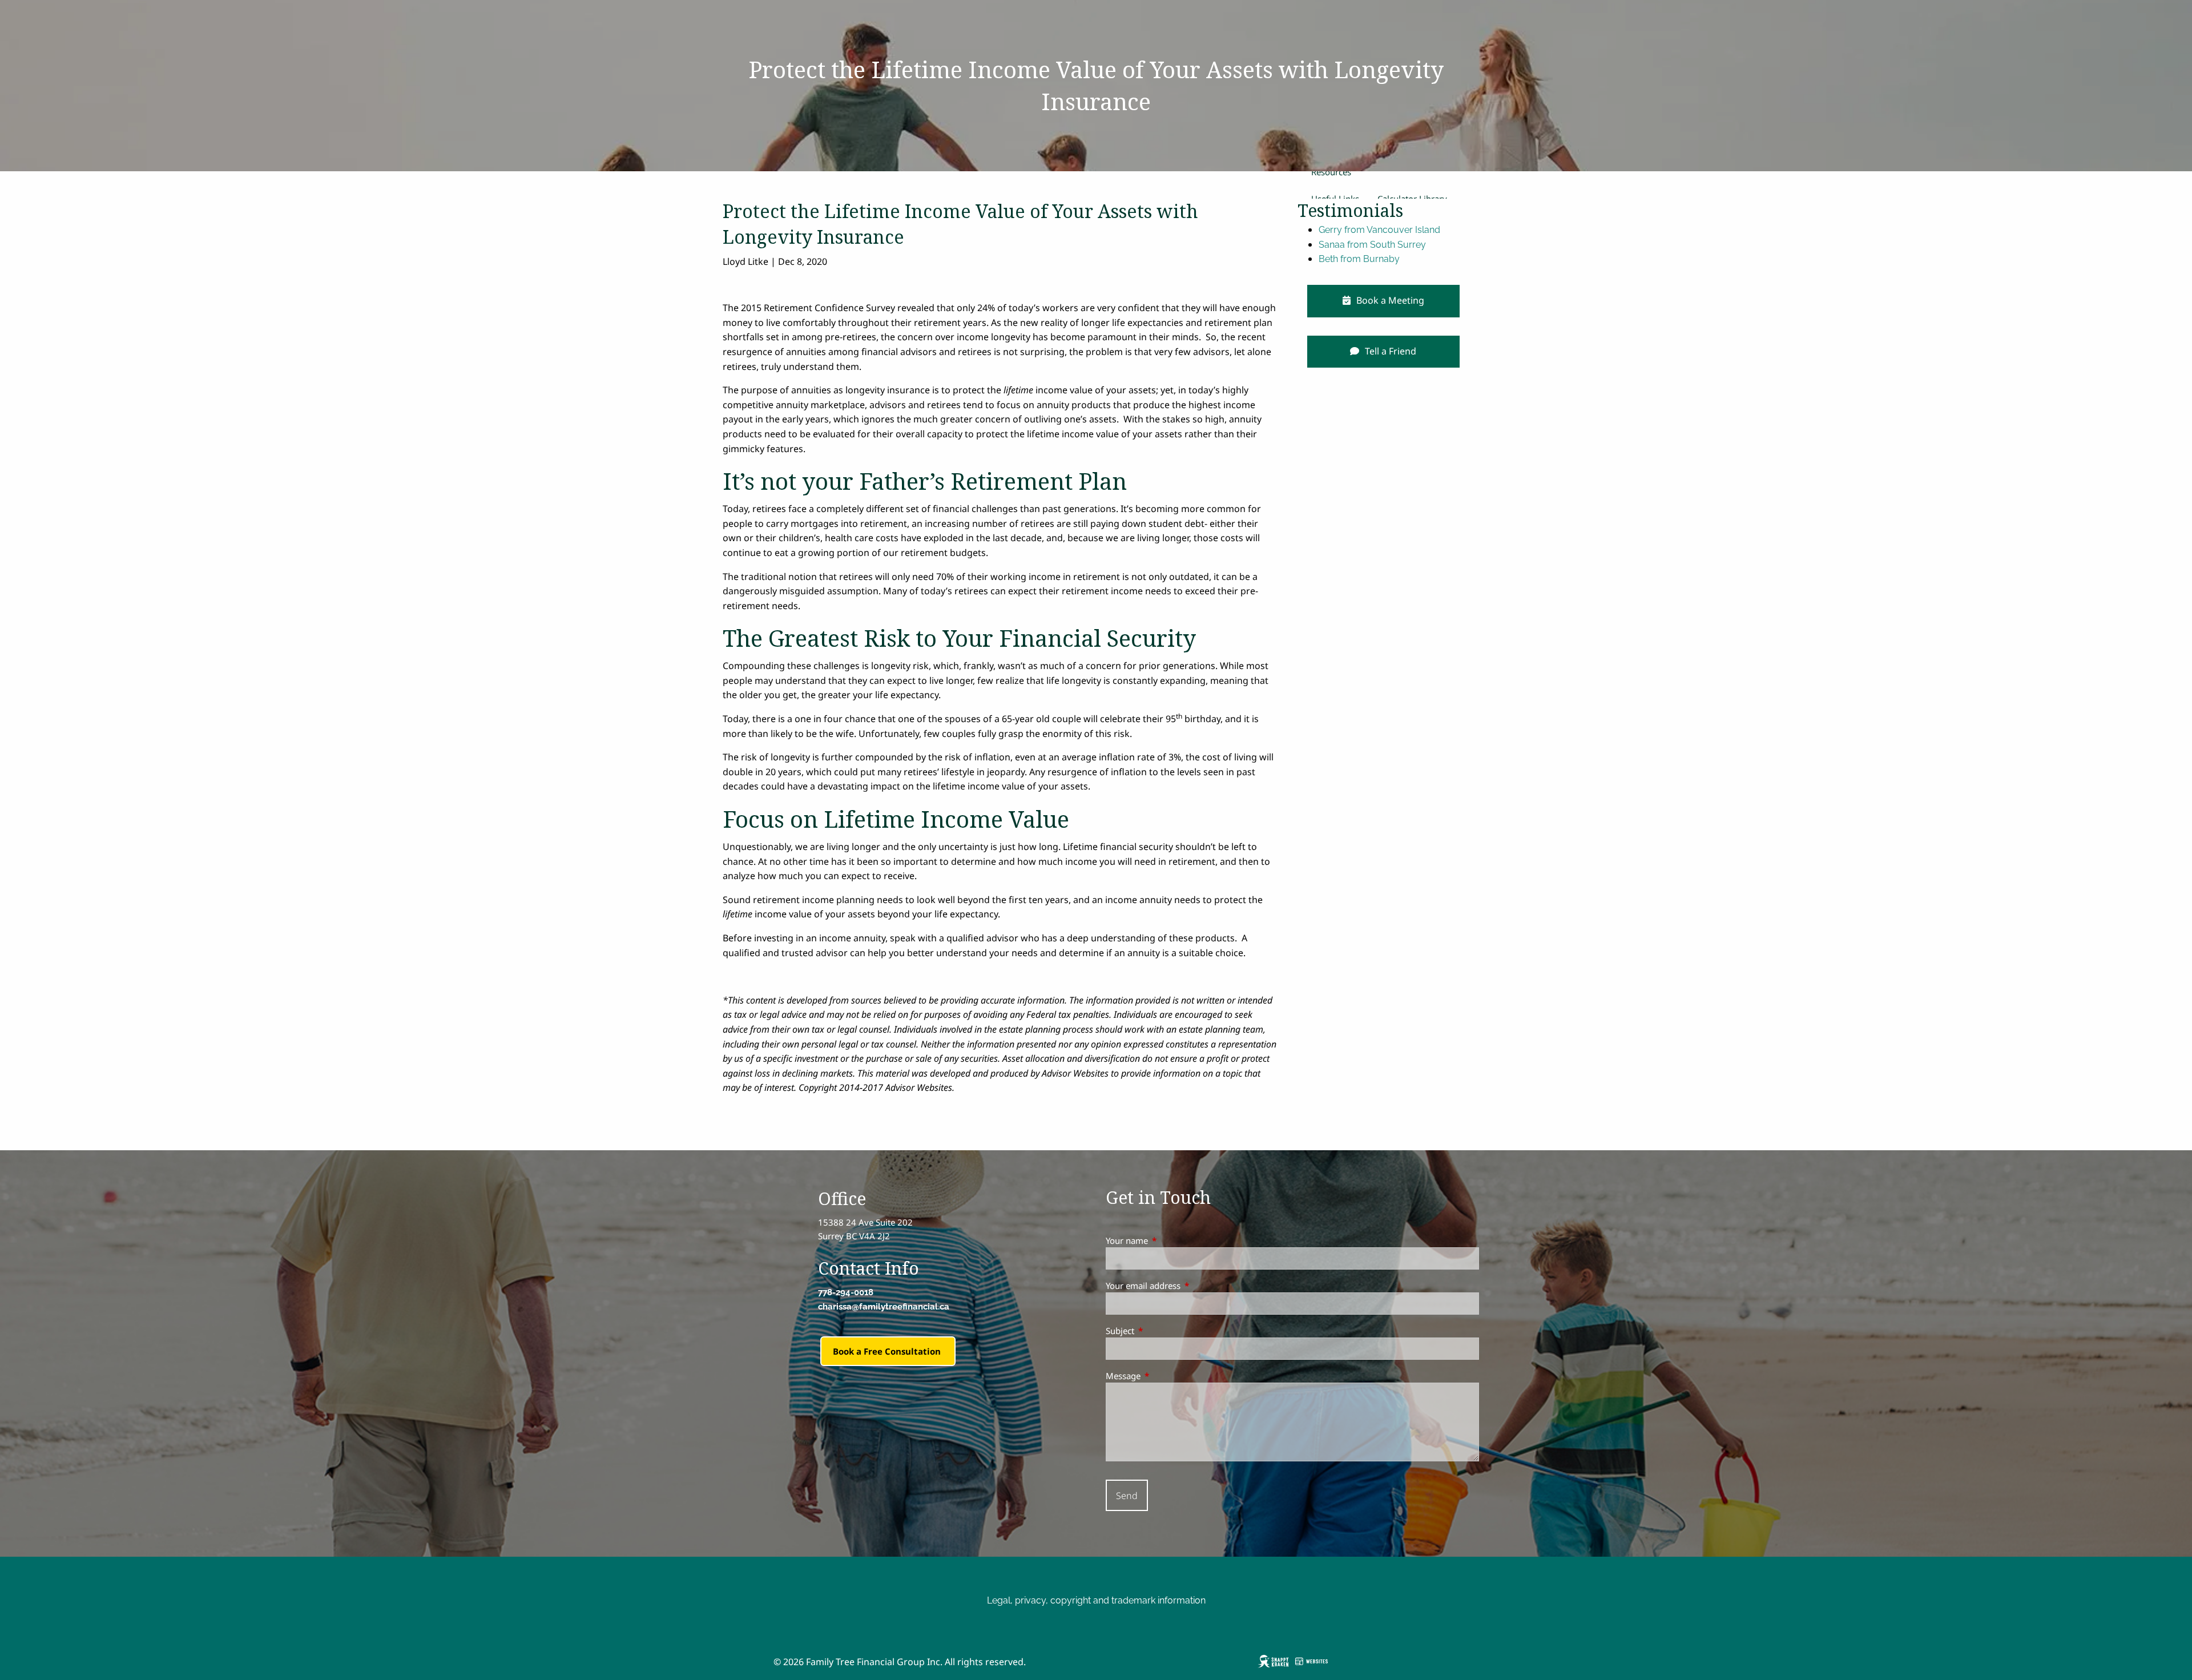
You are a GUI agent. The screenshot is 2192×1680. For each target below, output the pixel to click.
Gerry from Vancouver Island (1379, 230)
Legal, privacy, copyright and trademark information (1096, 1600)
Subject (1162, 1331)
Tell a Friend (1389, 351)
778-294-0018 (846, 1292)
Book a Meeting (1389, 300)
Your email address (1185, 1286)
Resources (1331, 172)
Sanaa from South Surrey (1372, 245)
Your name (1169, 1240)
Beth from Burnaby (1359, 259)
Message (1165, 1376)
